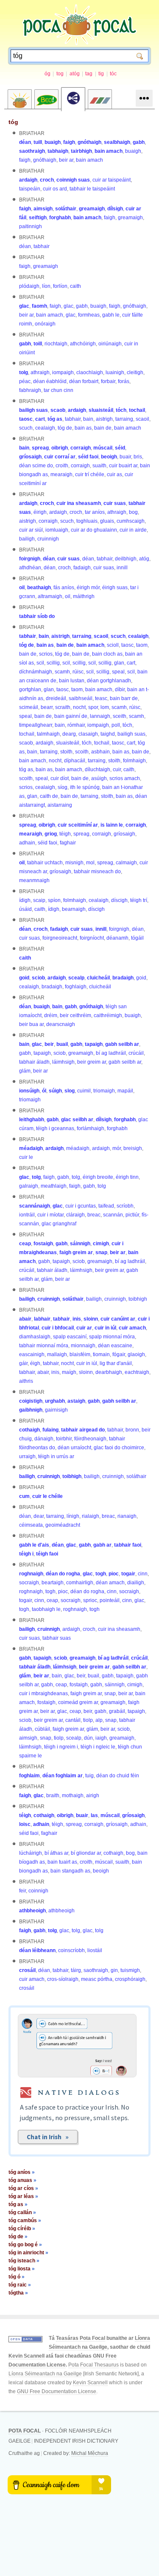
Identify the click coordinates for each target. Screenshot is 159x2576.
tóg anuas (22, 2180)
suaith (99, 466)
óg (47, 74)
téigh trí (139, 900)
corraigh (81, 448)
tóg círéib (22, 2228)
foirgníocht (92, 938)
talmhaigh (48, 734)
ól (44, 1091)
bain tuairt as (62, 1862)
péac (25, 381)
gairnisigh (56, 1410)
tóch (121, 410)
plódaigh (29, 286)
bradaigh (123, 978)
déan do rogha (63, 1574)
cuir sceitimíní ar (78, 825)
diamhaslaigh (35, 1337)
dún (88, 1738)
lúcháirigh (31, 1853)
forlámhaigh (91, 1128)
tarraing (124, 419)
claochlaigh (90, 372)
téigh (65, 834)
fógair (119, 1354)
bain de (103, 428)
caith (75, 286)
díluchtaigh (98, 769)
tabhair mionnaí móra (44, 1346)
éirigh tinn (127, 1177)
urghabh (55, 1401)
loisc (25, 1824)
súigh (55, 1091)
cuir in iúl (105, 1328)
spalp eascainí (70, 1337)
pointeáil (110, 1600)
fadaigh (82, 568)
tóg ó (17, 2277)
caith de (49, 796)
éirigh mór (88, 587)
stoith (66, 752)
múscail (103, 448)
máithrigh (84, 596)
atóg (75, 74)
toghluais (87, 521)
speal (118, 672)
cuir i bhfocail (58, 1328)
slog (70, 1091)
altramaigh (50, 596)
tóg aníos (22, 2172)
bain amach (109, 151)
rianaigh (127, 1516)
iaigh (101, 1738)
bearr (47, 707)
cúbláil (42, 1729)
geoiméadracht (63, 1525)
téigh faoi (47, 1554)
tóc (113, 74)
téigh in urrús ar (56, 1456)
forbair (108, 381)
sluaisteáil (101, 410)
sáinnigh (80, 1244)
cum (24, 1496)
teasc (101, 698)
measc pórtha (97, 1979)
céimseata (31, 1525)
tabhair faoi (128, 1545)
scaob (58, 410)
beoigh (109, 457)
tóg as (55, 419)
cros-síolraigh (63, 1979)
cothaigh (29, 1430)
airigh (93, 1795)
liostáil (95, 1950)
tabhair (42, 246)
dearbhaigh (109, 1372)
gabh (139, 142)
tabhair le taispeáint (92, 189)
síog (63, 787)
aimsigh (43, 209)
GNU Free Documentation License (57, 2391)
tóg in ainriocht (28, 2253)
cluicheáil (98, 978)
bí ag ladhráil (111, 1053)
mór (117, 1148)
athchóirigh (83, 344)
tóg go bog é (25, 2245)
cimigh (101, 1244)
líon (46, 286)
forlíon (60, 286)
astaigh (76, 1401)
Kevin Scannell (26, 2356)
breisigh (133, 1148)
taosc (26, 419)
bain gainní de (71, 716)
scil (40, 663)
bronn (132, 1430)
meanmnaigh (34, 880)
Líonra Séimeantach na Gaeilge (45, 2374)
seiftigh (38, 218)
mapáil (125, 1091)
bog (133, 512)
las (94, 1815)
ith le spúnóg (85, 787)
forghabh (60, 218)
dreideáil (56, 698)
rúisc (78, 672)
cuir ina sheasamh (79, 503)
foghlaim (29, 1776)
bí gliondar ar (86, 1853)
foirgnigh (30, 559)
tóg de (65, 428)
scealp (76, 978)
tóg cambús (25, 2220)
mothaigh (73, 1795)
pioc (114, 1574)
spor (93, 707)
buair (125, 457)
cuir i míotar (50, 1215)
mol (90, 863)
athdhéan (30, 568)
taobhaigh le (46, 1609)
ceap (25, 1244)
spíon (54, 900)
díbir (120, 690)
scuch (26, 428)
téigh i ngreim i (61, 1747)
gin (114, 1970)
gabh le (111, 315)
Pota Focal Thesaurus (93, 2365)
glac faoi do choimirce (119, 1448)
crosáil (27, 1970)
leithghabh (32, 1120)
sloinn (91, 1319)
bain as (83, 428)
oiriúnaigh (110, 344)
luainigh (115, 372)
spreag (40, 448)
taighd (108, 734)
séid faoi (88, 457)
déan (25, 142)
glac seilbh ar (77, 1120)
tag (89, 74)
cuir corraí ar (60, 457)
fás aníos (64, 587)
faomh (39, 306)
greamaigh (92, 209)
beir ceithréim (75, 1015)
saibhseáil (81, 698)
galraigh (29, 1186)
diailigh (136, 1583)
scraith (63, 707)
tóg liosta (22, 2269)
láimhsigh (63, 1062)
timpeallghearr (36, 725)
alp (99, 1720)
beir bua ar (31, 1024)
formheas (89, 315)
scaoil (142, 419)
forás (124, 381)
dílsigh (115, 209)
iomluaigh (57, 530)
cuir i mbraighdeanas (43, 1693)
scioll (113, 645)
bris (138, 457)
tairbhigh (81, 151)
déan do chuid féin (118, 1776)
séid (120, 448)
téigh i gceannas (55, 1128)
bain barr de (124, 698)
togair (128, 1574)
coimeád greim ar (78, 1702)
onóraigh (45, 324)
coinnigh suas (73, 180)
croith (62, 466)
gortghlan (30, 690)
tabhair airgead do (83, 1430)
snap (101, 1252)
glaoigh (136, 1354)
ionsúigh (29, 1091)
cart (40, 419)
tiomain (101, 1354)
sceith (120, 716)
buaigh (53, 142)
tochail (137, 410)
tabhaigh (58, 151)
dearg (69, 734)
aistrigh (104, 419)
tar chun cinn (59, 390)
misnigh (74, 863)
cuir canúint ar (118, 1319)
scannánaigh (35, 1206)
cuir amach (132, 1328)
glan (119, 663)
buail (62, 1044)
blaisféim (80, 1354)
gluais (107, 521)
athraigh (40, 372)
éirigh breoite (98, 1177)
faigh (69, 142)
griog (51, 834)
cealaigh (45, 428)
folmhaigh (134, 761)
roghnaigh (31, 1574)
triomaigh (104, 1091)
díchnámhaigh (36, 672)
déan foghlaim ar (63, 1776)
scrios (46, 654)
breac (94, 1215)
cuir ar (84, 1328)
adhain (27, 843)
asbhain (100, 752)
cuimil (84, 1091)
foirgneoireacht (60, 938)
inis (77, 1319)
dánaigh (44, 1439)
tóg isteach (24, 2261)
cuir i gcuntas (81, 1206)
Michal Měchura (90, 2453)
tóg (13, 122)
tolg (24, 372)
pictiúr (132, 1215)
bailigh (27, 539)
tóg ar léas (23, 2196)
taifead (106, 1206)
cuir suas (115, 503)
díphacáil (75, 761)
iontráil (27, 1215)
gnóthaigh (89, 142)
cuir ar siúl (31, 530)
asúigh (99, 778)
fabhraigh (30, 390)
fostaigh (43, 1244)
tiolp (88, 1720)
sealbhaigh (117, 142)
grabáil (117, 1711)
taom (142, 645)
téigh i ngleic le (98, 1747)
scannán (113, 1215)
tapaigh (94, 1044)
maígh (69, 1372)
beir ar (66, 160)
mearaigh (61, 474)
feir (22, 1891)
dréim (51, 1015)
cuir (117, 769)
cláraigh (75, 1215)
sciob (38, 978)
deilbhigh (126, 559)
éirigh (40, 512)
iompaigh (63, 372)
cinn (143, 1574)
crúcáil (136, 1053)
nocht (79, 707)
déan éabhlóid (50, 381)
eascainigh (32, 1354)
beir (49, 1044)
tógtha (18, 2293)
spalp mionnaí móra (112, 1337)
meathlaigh (54, 1186)
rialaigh (91, 1516)
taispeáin (30, 189)
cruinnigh (48, 539)
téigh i (26, 1554)
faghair (68, 843)
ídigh (25, 900)
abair (25, 1319)
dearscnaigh (61, 1024)
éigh (35, 1363)
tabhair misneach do (97, 872)
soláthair (66, 209)
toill (38, 344)
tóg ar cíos (23, 2188)
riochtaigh (56, 344)
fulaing (50, 1430)
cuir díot (60, 778)
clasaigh (88, 734)
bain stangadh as (70, 1871)
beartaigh (53, 1583)
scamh (62, 672)
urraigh (27, 1456)
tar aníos (95, 512)
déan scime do (36, 466)
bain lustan (72, 681)
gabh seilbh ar (122, 1044)
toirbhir (64, 1439)
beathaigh (39, 587)
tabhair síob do (37, 616)
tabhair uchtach (45, 863)
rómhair (76, 725)
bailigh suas (33, 410)
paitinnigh (31, 226)
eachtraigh (137, 1372)
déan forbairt (84, 381)
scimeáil (29, 707)
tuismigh (130, 1970)
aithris (26, 1381)
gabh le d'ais (34, 1545)
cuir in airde (133, 530)
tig (101, 74)
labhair (42, 1319)
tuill (38, 142)
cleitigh (135, 372)
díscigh (119, 900)
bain (88, 419)
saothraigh (32, 151)
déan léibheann (37, 1950)
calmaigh (126, 863)
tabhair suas (57, 1638)
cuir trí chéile (90, 474)
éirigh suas (115, 587)
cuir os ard (55, 189)
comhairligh (80, 1583)
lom (105, 707)
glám (25, 1071)
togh (101, 1574)
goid (24, 978)
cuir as (114, 474)
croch (47, 180)
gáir (23, 1363)
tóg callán (22, 2212)
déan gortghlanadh (109, 681)
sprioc (90, 1600)
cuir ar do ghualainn (94, 530)
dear (39, 1516)
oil (22, 587)
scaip (39, 900)
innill (122, 568)
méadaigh (31, 1148)
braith (53, 1795)
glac (24, 306)
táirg (76, 1970)
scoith (82, 752)
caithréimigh (108, 1015)
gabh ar (102, 1545)
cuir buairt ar (123, 466)
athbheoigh (32, 1911)
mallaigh (57, 1354)
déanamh (117, 938)
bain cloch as (107, 654)
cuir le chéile (47, 1496)
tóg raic (20, 2285)
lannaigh (100, 716)
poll (116, 725)
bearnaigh (74, 909)
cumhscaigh (131, 521)
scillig (53, 663)
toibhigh (138, 1299)
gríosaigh (30, 457)
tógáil (137, 938)
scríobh (125, 1206)
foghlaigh (76, 987)
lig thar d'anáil (116, 1363)
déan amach (110, 1583)
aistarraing (60, 805)
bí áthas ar (56, 1853)
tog (60, 74)
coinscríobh (71, 1950)
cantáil (73, 1720)
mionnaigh (83, 1346)
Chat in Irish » (48, 2137)
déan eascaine (115, 1346)
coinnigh (38, 1891)
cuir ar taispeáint (112, 180)
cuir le (26, 1157)
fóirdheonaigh (90, 1439)
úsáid (25, 909)
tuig (89, 1776)
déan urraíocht (74, 1448)
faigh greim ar (76, 1252)
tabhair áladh (34, 1062)
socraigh (29, 1583)
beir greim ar (92, 1062)
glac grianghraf (59, 1224)
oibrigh (60, 448)
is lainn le (112, 825)
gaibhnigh (31, 1410)
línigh (73, 1516)
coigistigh (31, 1401)
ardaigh (28, 180)
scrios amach (125, 778)
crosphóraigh (130, 1979)
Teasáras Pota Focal (81, 2338)
